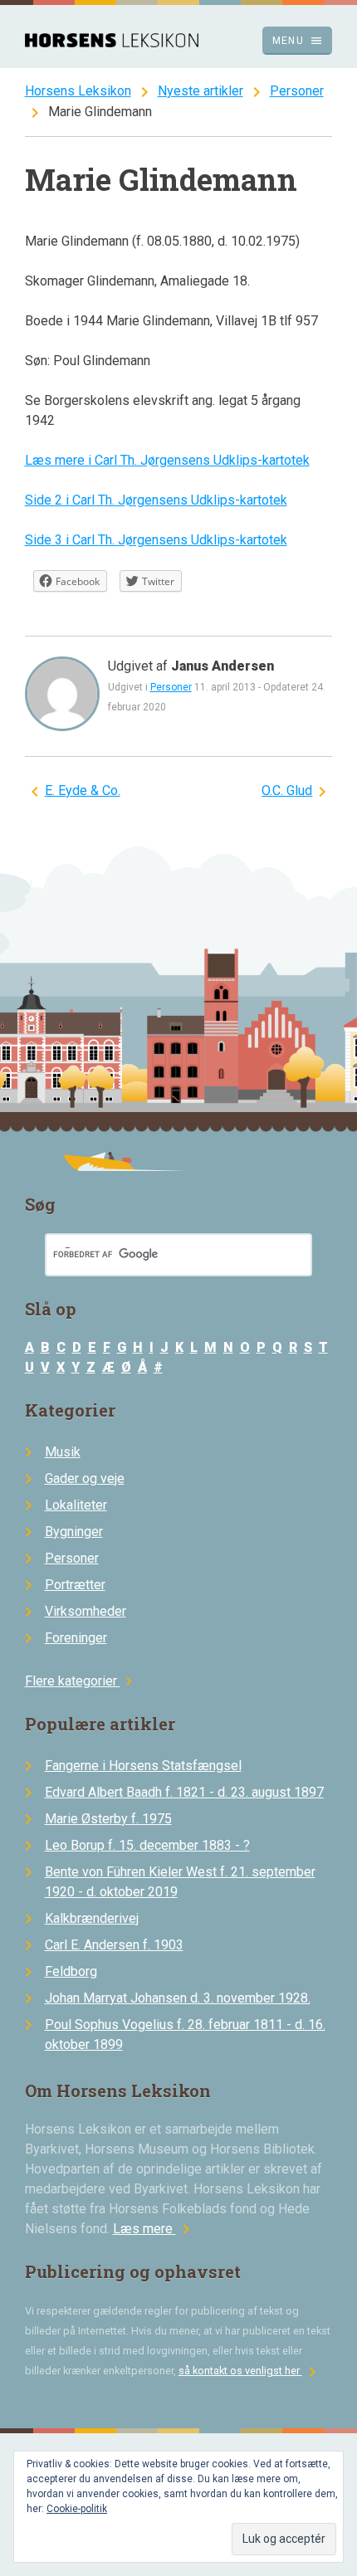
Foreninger (76, 1638)
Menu (298, 41)
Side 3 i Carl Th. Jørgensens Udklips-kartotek (156, 540)
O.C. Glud (287, 790)
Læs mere (154, 2229)
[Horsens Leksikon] (112, 43)
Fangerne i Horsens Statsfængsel (143, 1766)
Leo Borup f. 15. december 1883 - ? (147, 1845)
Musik (63, 1452)
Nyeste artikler (201, 91)
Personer (297, 91)
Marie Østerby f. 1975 (108, 1819)
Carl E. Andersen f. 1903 (114, 1945)
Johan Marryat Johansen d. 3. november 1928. (178, 1998)
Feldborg (71, 1971)
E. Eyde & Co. (83, 790)
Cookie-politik (77, 2509)
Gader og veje (85, 1478)
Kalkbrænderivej (92, 1918)
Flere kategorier (81, 1681)
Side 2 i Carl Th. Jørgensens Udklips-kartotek (156, 500)
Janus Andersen (223, 666)
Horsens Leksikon (78, 91)
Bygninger (74, 1532)
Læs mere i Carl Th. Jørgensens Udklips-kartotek (167, 460)
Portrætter (75, 1585)
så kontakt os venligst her (250, 2371)
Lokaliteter (76, 1505)
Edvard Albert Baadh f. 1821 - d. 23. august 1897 (184, 1792)
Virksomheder (86, 1611)
